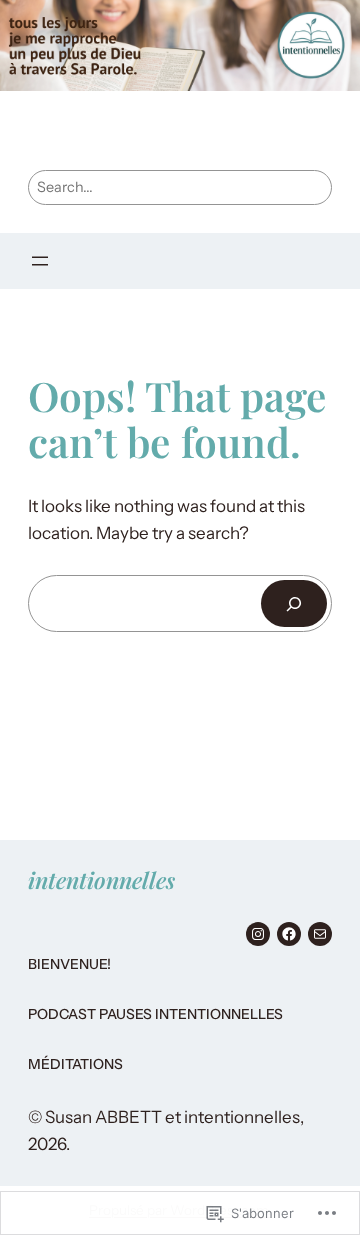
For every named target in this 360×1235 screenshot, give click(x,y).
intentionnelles (101, 880)
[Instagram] (258, 934)
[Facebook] (289, 934)
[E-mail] (320, 934)
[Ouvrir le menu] (40, 261)
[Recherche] (294, 603)
